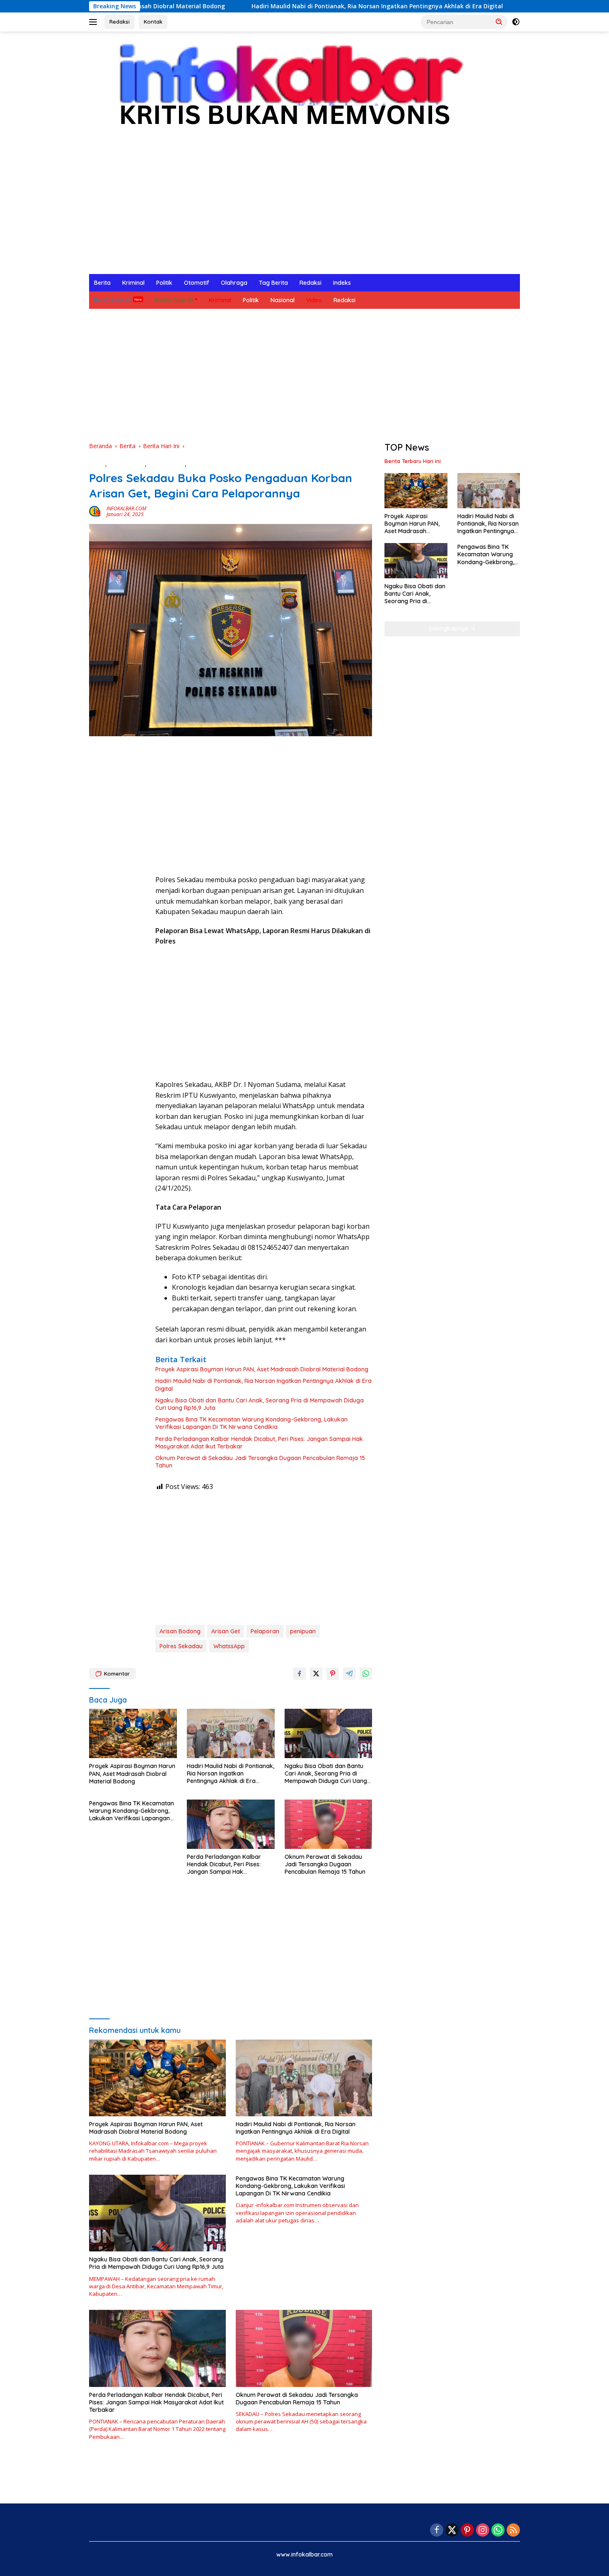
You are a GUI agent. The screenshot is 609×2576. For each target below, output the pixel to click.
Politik (164, 283)
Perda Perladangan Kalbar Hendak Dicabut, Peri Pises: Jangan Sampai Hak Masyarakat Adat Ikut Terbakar (259, 1443)
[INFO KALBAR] (283, 90)
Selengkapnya (449, 628)
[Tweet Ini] (316, 1674)
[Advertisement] (304, 212)
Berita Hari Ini (112, 300)
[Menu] (95, 22)
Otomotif (197, 283)
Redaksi (120, 22)
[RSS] (513, 2531)
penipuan (303, 1631)
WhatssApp (229, 1646)
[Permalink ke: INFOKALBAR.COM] (96, 511)
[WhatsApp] (498, 2531)
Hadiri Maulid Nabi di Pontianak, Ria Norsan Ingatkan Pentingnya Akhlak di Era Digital (276, 6)
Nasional (283, 300)
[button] (499, 22)
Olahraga (234, 283)
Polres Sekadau (181, 1646)
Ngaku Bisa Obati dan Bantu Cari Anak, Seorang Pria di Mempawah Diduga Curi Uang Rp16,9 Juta (260, 1404)
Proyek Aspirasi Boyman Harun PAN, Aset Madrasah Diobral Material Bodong (262, 1369)
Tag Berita (273, 283)
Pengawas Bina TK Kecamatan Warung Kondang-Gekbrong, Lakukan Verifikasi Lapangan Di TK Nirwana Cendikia (251, 1423)
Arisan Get (226, 1631)
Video (314, 300)
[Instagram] (483, 2531)
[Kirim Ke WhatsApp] (366, 1674)
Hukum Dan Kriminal (215, 464)
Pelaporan (265, 1631)
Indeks (342, 283)
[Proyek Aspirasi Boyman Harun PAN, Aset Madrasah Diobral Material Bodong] (133, 1733)
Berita (102, 283)
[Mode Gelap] (516, 22)
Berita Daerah (174, 300)
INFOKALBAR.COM (126, 508)
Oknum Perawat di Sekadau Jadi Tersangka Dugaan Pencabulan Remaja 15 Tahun (260, 1462)
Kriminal (133, 283)
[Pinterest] (467, 2531)
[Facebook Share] (300, 1674)
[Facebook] (437, 2531)
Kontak (153, 22)
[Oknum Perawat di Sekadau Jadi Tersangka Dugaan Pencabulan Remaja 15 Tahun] (329, 1824)
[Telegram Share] (349, 1674)
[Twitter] (452, 2531)
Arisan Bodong (180, 1631)
